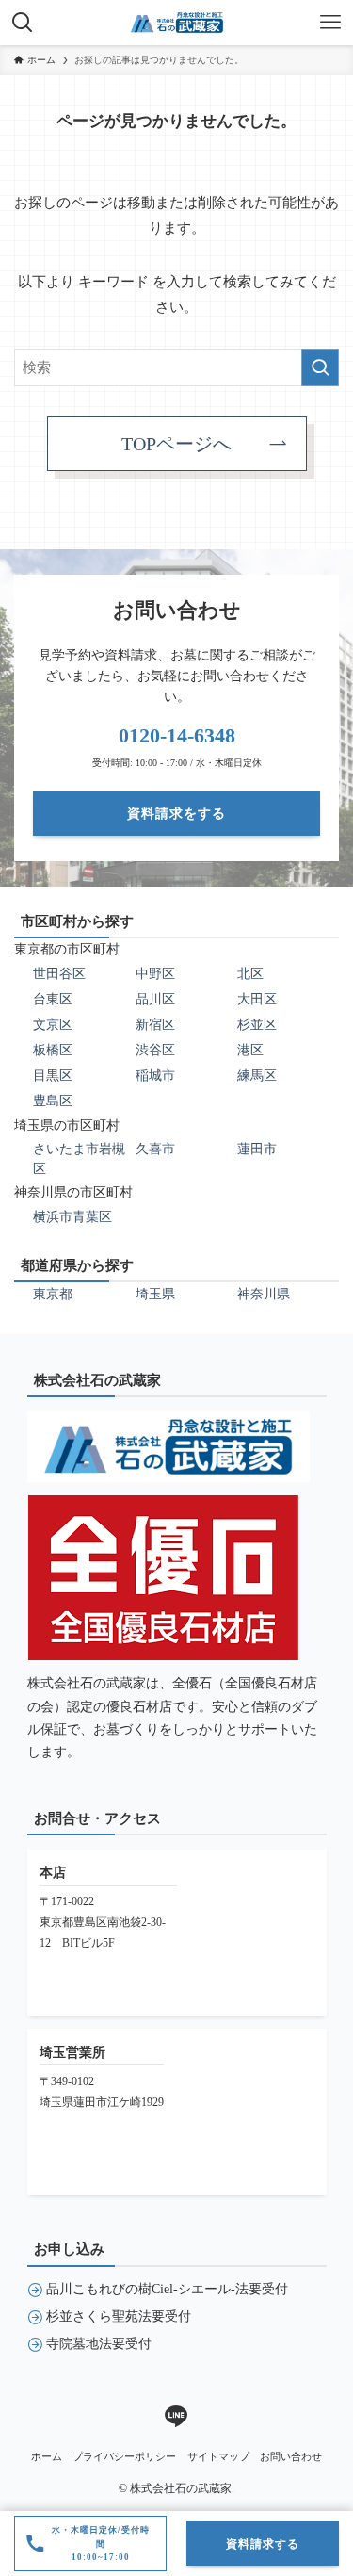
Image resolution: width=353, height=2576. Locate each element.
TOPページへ (176, 444)
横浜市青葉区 (72, 1217)
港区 (250, 1050)
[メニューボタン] (330, 23)
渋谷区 (155, 1050)
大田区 (257, 999)
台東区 (53, 999)
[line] (176, 2417)
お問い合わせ (291, 2456)
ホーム (47, 2456)
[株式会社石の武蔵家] (177, 23)
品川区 (155, 999)
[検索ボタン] (23, 23)
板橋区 (53, 1050)
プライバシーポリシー (124, 2456)
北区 (250, 974)
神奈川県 (264, 1294)
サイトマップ (218, 2456)
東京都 (53, 1294)
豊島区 (53, 1101)
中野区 (155, 974)
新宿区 (155, 1025)
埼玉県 (155, 1294)
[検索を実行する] (320, 367)
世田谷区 (59, 974)
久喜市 (155, 1149)
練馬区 (257, 1076)
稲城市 (155, 1076)
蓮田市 (257, 1149)
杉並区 (257, 1025)
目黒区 (53, 1076)
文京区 (53, 1025)
